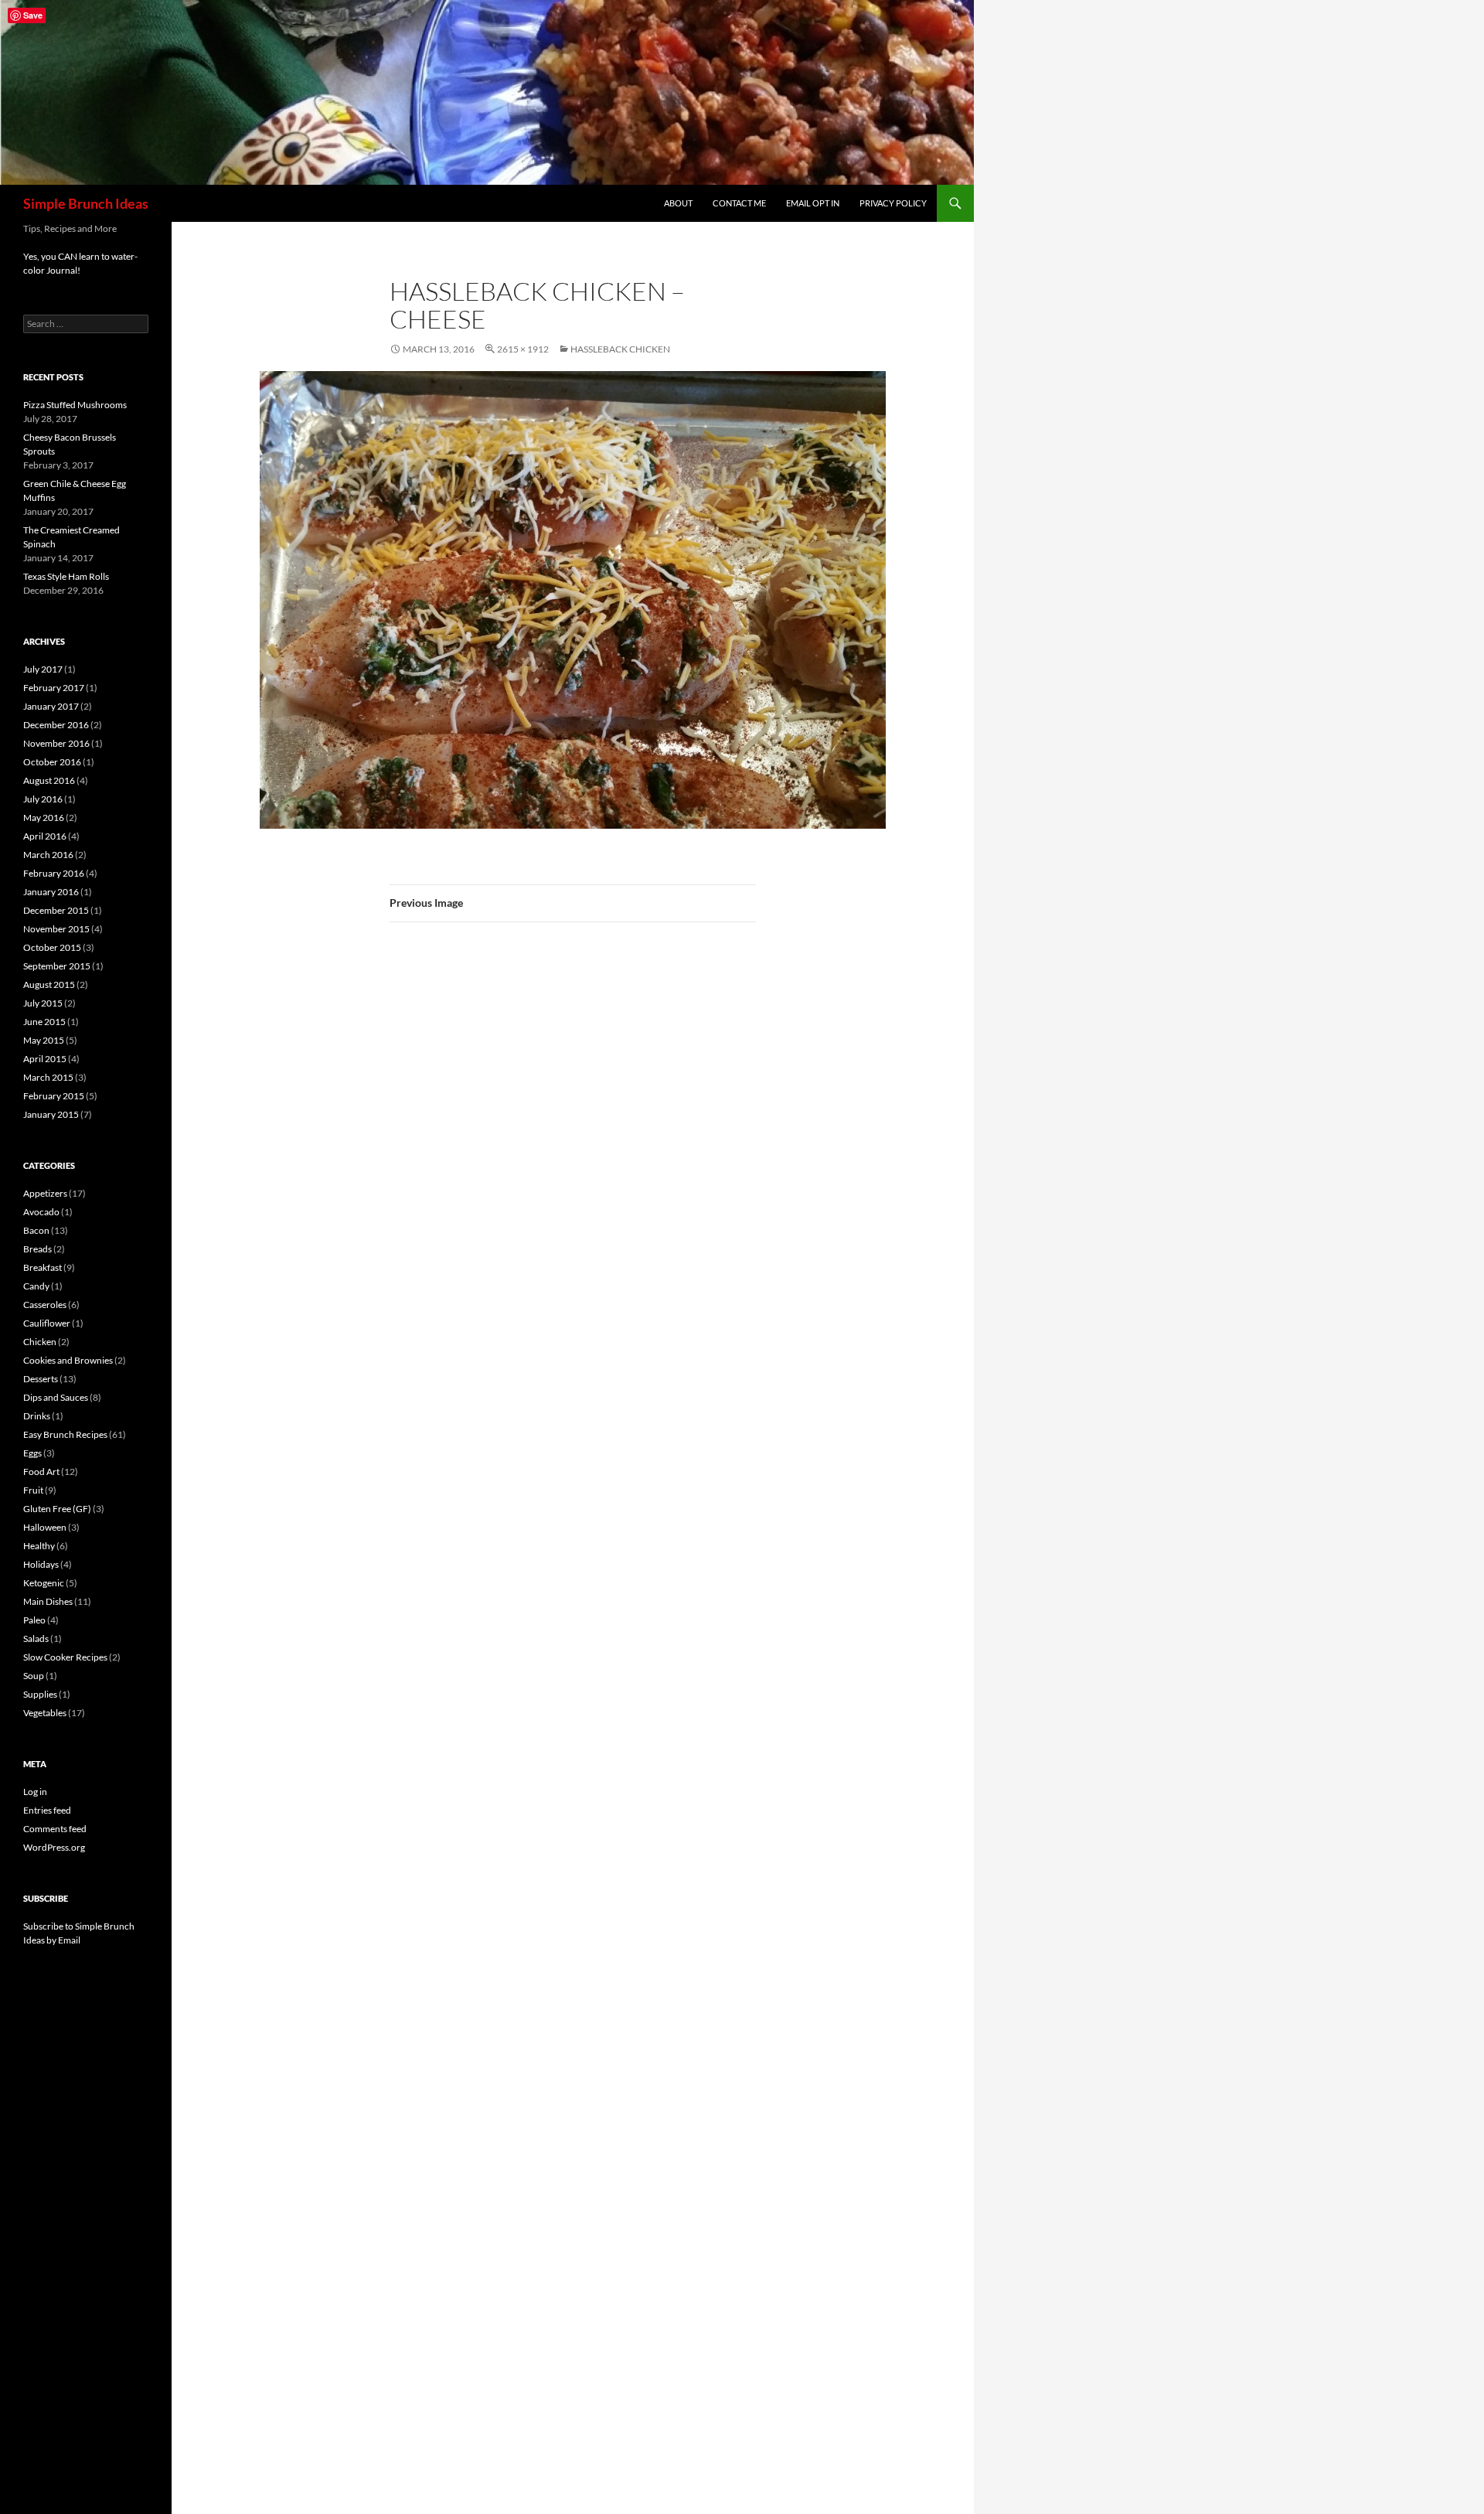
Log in (35, 1792)
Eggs (32, 1453)
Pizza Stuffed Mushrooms (75, 405)
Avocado (41, 1212)
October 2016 (52, 762)
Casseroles (45, 1305)
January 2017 (51, 706)
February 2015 (54, 1096)
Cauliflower (47, 1323)
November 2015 (56, 929)
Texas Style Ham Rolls (66, 576)
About (678, 203)
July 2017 (43, 669)
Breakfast (43, 1267)
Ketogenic (44, 1583)
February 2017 (54, 688)
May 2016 (44, 818)
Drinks (37, 1416)
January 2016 (51, 892)
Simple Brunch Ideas (86, 203)
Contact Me (739, 203)
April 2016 (45, 836)
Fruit (33, 1490)
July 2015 (43, 1003)
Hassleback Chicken (620, 349)
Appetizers (45, 1193)
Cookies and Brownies (68, 1360)
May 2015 (44, 1040)
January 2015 (51, 1114)
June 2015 (44, 1022)
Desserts (41, 1379)
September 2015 (57, 966)
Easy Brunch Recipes (65, 1434)
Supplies (40, 1694)
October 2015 (52, 947)
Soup (34, 1676)
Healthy (39, 1546)
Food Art (41, 1472)
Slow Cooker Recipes (65, 1657)
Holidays (41, 1564)
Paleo (34, 1620)
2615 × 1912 (523, 349)
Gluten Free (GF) (57, 1509)
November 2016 (56, 743)
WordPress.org (54, 1847)
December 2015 (56, 910)
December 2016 (56, 725)
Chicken (40, 1342)
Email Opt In (813, 203)
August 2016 (49, 780)
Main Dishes (48, 1601)
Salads (36, 1639)
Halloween (45, 1527)
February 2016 (54, 873)
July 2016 (43, 799)
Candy (36, 1286)
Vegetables (45, 1713)
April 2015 (45, 1059)
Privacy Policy (893, 203)
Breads (37, 1249)
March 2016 (48, 855)
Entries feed (47, 1810)
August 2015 (49, 984)
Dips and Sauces (56, 1397)
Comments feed (55, 1829)
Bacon (36, 1230)
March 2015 (48, 1077)
